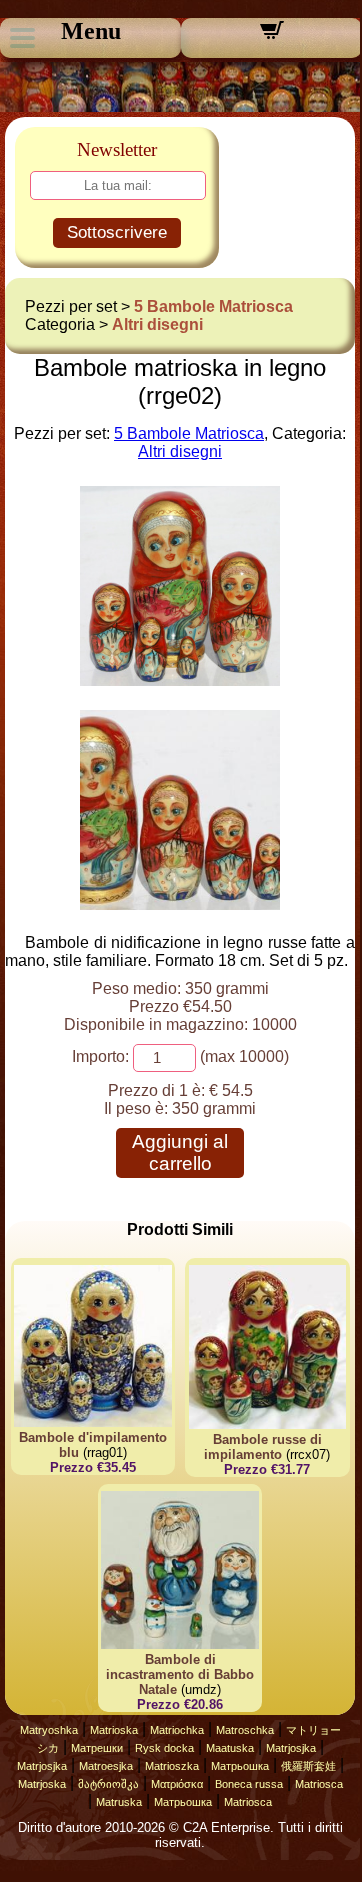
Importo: (100, 1056)
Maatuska (230, 1748)
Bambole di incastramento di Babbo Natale (180, 1674)
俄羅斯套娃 (308, 1766)
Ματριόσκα (177, 1784)
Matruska (119, 1802)
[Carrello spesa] (272, 36)
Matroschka (245, 1730)
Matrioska (114, 1730)
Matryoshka (49, 1730)
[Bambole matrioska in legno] (180, 680)
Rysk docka (164, 1748)
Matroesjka (106, 1766)
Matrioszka (172, 1766)
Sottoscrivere (117, 232)
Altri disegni (157, 324)
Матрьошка (240, 1766)
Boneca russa (249, 1784)
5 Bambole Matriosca (213, 306)
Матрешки (97, 1748)
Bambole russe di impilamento (263, 1447)
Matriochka (177, 1730)
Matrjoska (42, 1784)
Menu (91, 31)
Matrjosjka (291, 1748)
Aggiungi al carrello (180, 1152)
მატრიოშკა (108, 1784)
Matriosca (319, 1784)
